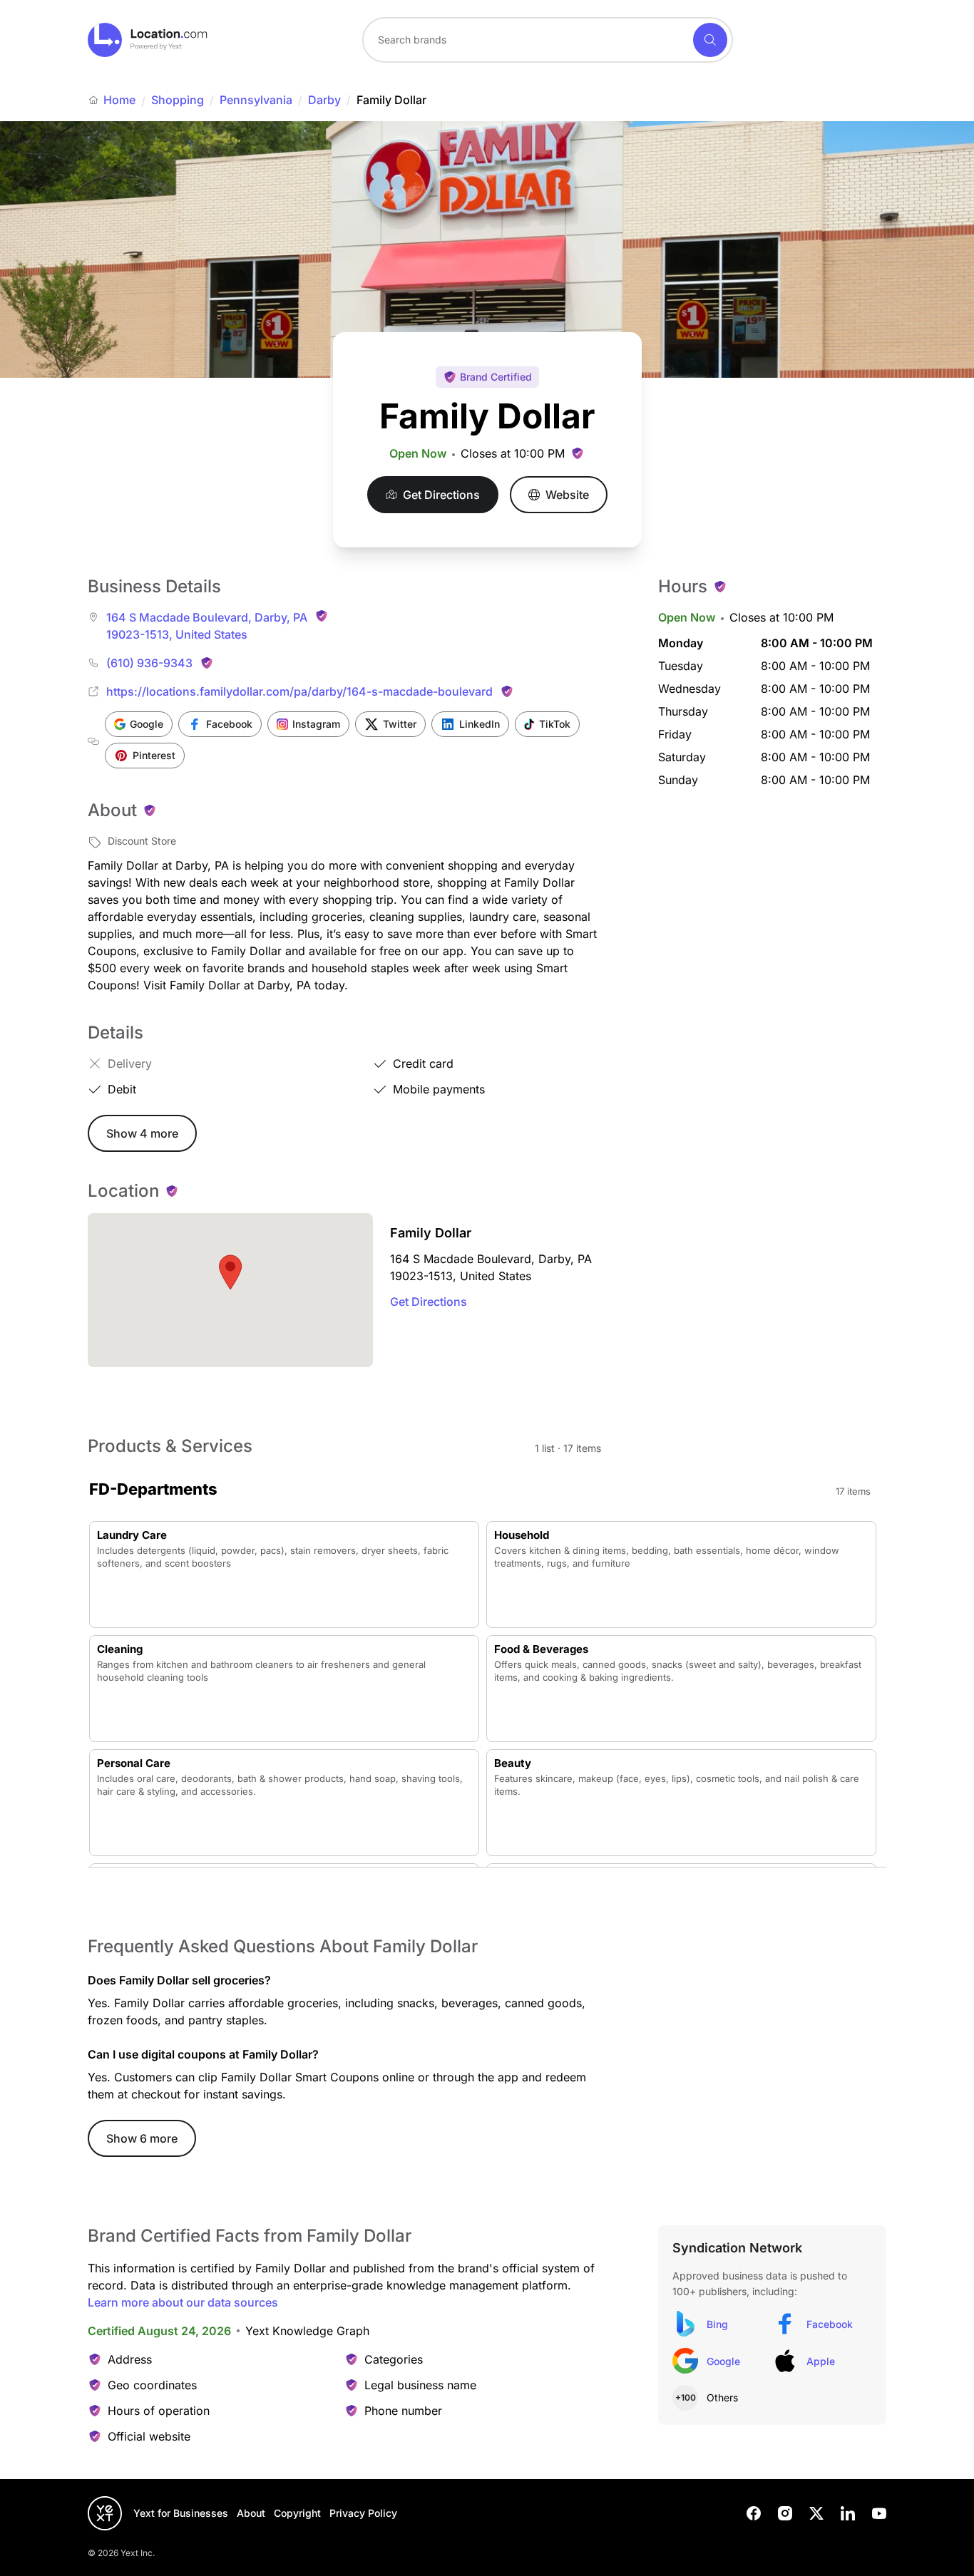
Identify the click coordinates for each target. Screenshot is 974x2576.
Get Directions (429, 1302)
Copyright (297, 2513)
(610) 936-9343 (149, 663)
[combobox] (548, 40)
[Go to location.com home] (148, 40)
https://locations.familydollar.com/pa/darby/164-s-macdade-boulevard (299, 691)
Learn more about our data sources (183, 2302)
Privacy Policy (363, 2513)
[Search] (710, 40)
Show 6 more (142, 2138)
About (251, 2513)
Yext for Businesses (181, 2513)
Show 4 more (142, 1133)
